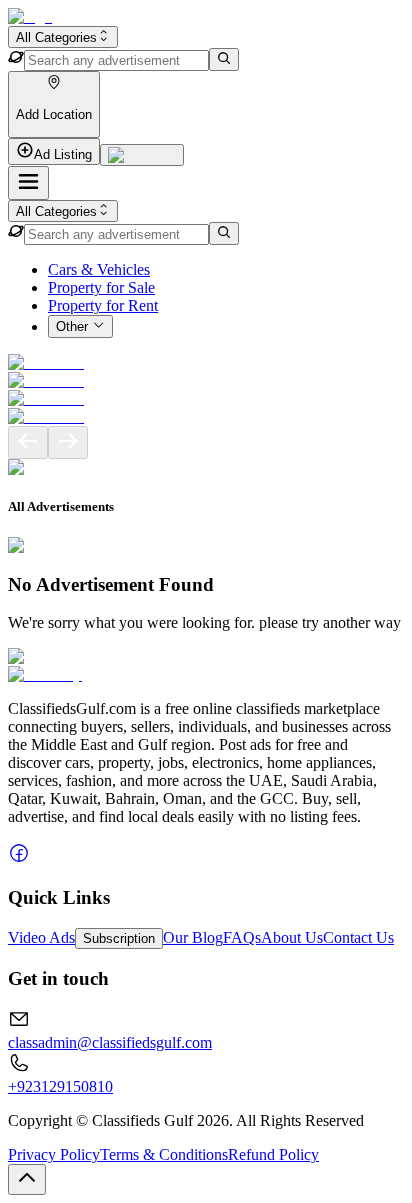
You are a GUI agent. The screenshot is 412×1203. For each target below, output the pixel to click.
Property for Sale (101, 287)
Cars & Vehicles (99, 269)
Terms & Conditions (164, 1154)
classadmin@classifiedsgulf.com (110, 1042)
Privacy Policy (54, 1154)
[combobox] (63, 37)
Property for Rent (103, 305)
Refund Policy (273, 1154)
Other (72, 327)
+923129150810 (60, 1086)
